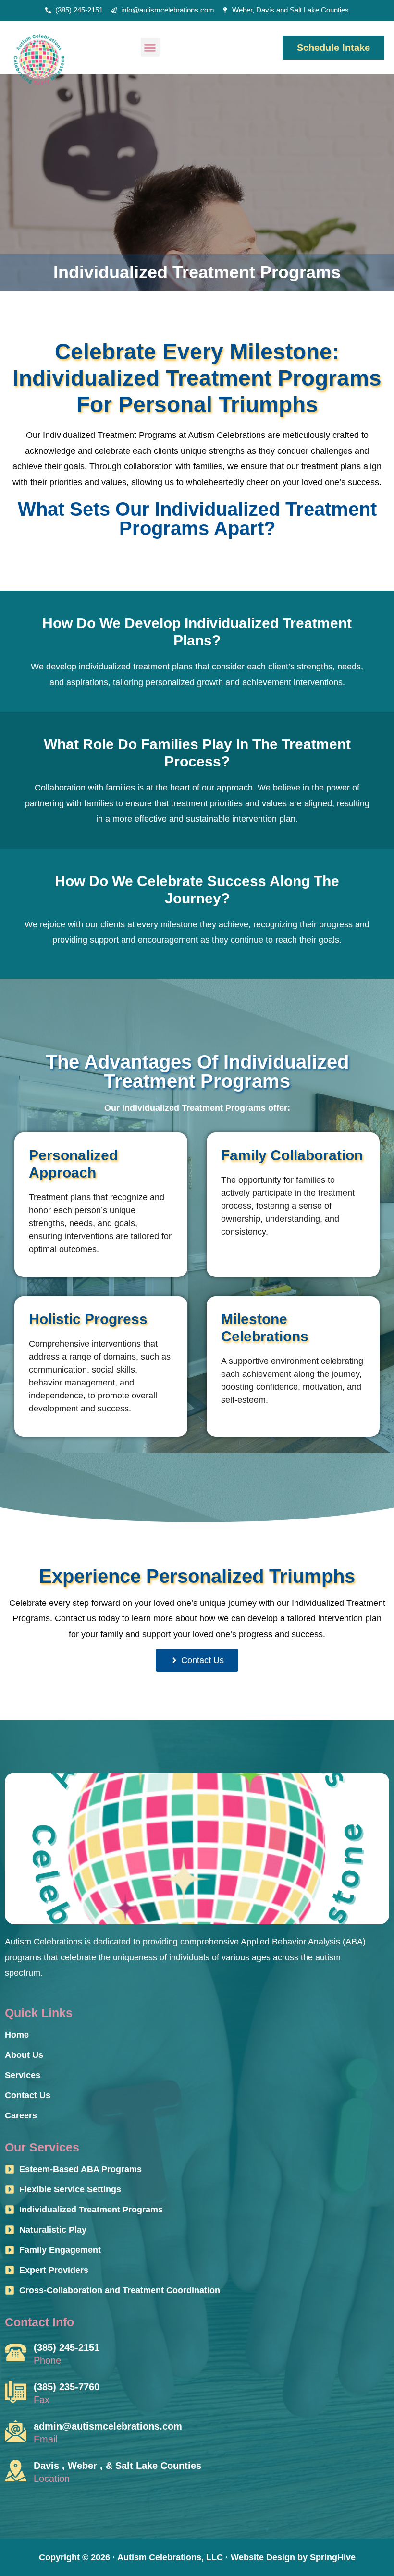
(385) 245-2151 (67, 2347)
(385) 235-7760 (67, 2387)
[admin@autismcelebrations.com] (16, 2431)
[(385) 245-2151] (16, 2352)
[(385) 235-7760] (16, 2392)
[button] (150, 47)
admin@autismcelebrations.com (108, 2426)
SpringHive (333, 2557)
